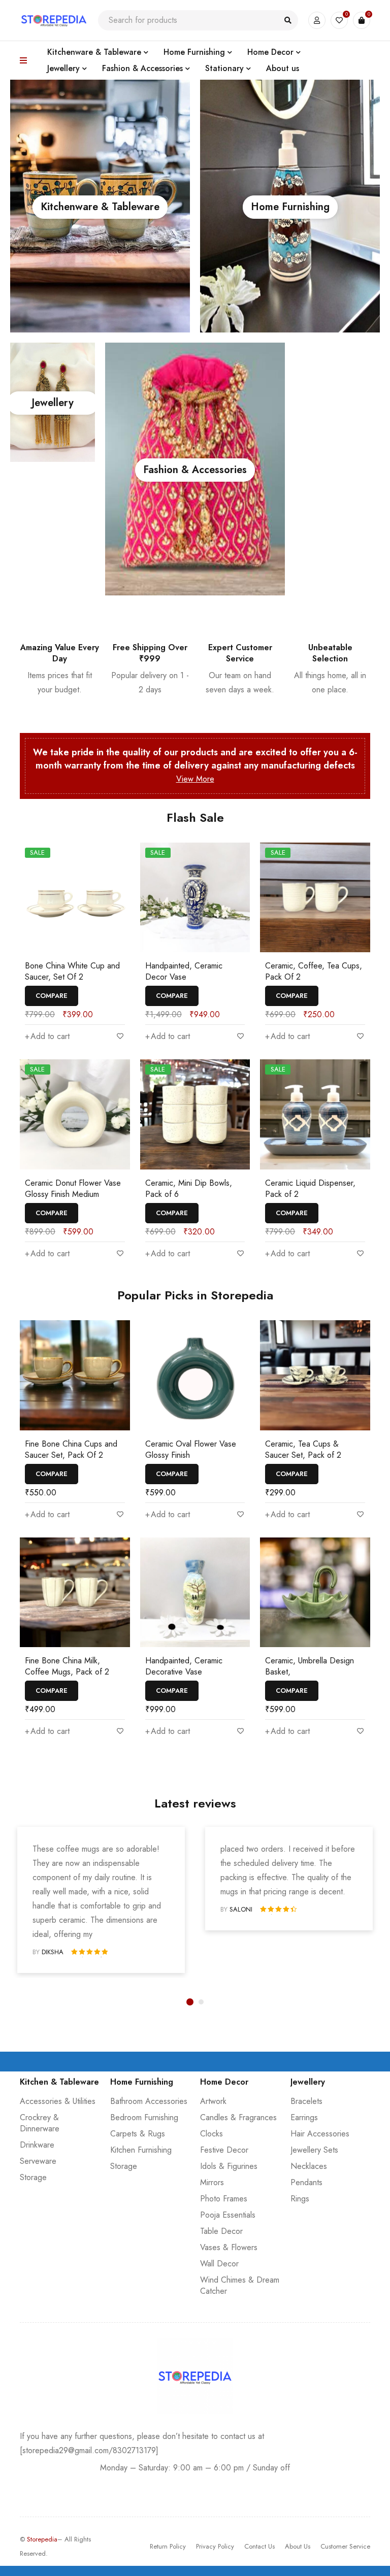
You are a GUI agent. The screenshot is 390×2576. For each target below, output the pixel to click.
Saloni (241, 1909)
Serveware (38, 2161)
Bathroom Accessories (149, 2101)
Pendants (306, 2182)
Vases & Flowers (229, 2247)
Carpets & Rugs (138, 2134)
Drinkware (37, 2145)
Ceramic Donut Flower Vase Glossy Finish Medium (73, 1189)
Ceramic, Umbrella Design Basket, (310, 1666)
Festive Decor (224, 2150)
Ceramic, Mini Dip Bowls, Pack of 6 (189, 1189)
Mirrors (212, 2182)
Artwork (213, 2101)
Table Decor (221, 2231)
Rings (300, 2199)
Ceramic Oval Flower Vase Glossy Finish (191, 1449)
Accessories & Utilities (58, 2101)
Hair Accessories (320, 2134)
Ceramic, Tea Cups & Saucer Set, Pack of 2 (303, 1449)
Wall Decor (219, 2264)
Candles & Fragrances (238, 2117)
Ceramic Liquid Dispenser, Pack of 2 (310, 1189)
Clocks (212, 2134)
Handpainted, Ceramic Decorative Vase (184, 1666)
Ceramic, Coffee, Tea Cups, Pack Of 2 (314, 971)
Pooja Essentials (228, 2215)
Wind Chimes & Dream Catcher (240, 2285)
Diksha (53, 1952)
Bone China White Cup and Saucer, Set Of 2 (72, 971)
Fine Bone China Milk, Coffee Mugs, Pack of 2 (67, 1666)
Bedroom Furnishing (144, 2117)
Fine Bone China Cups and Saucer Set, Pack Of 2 (71, 1449)
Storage (33, 2177)
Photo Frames (224, 2199)
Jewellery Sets (314, 2150)
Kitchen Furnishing (141, 2150)
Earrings (304, 2117)
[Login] (317, 20)
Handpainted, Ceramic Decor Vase (184, 971)
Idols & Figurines (229, 2166)
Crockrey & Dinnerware (40, 2123)
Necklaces (309, 2166)
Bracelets (306, 2101)
